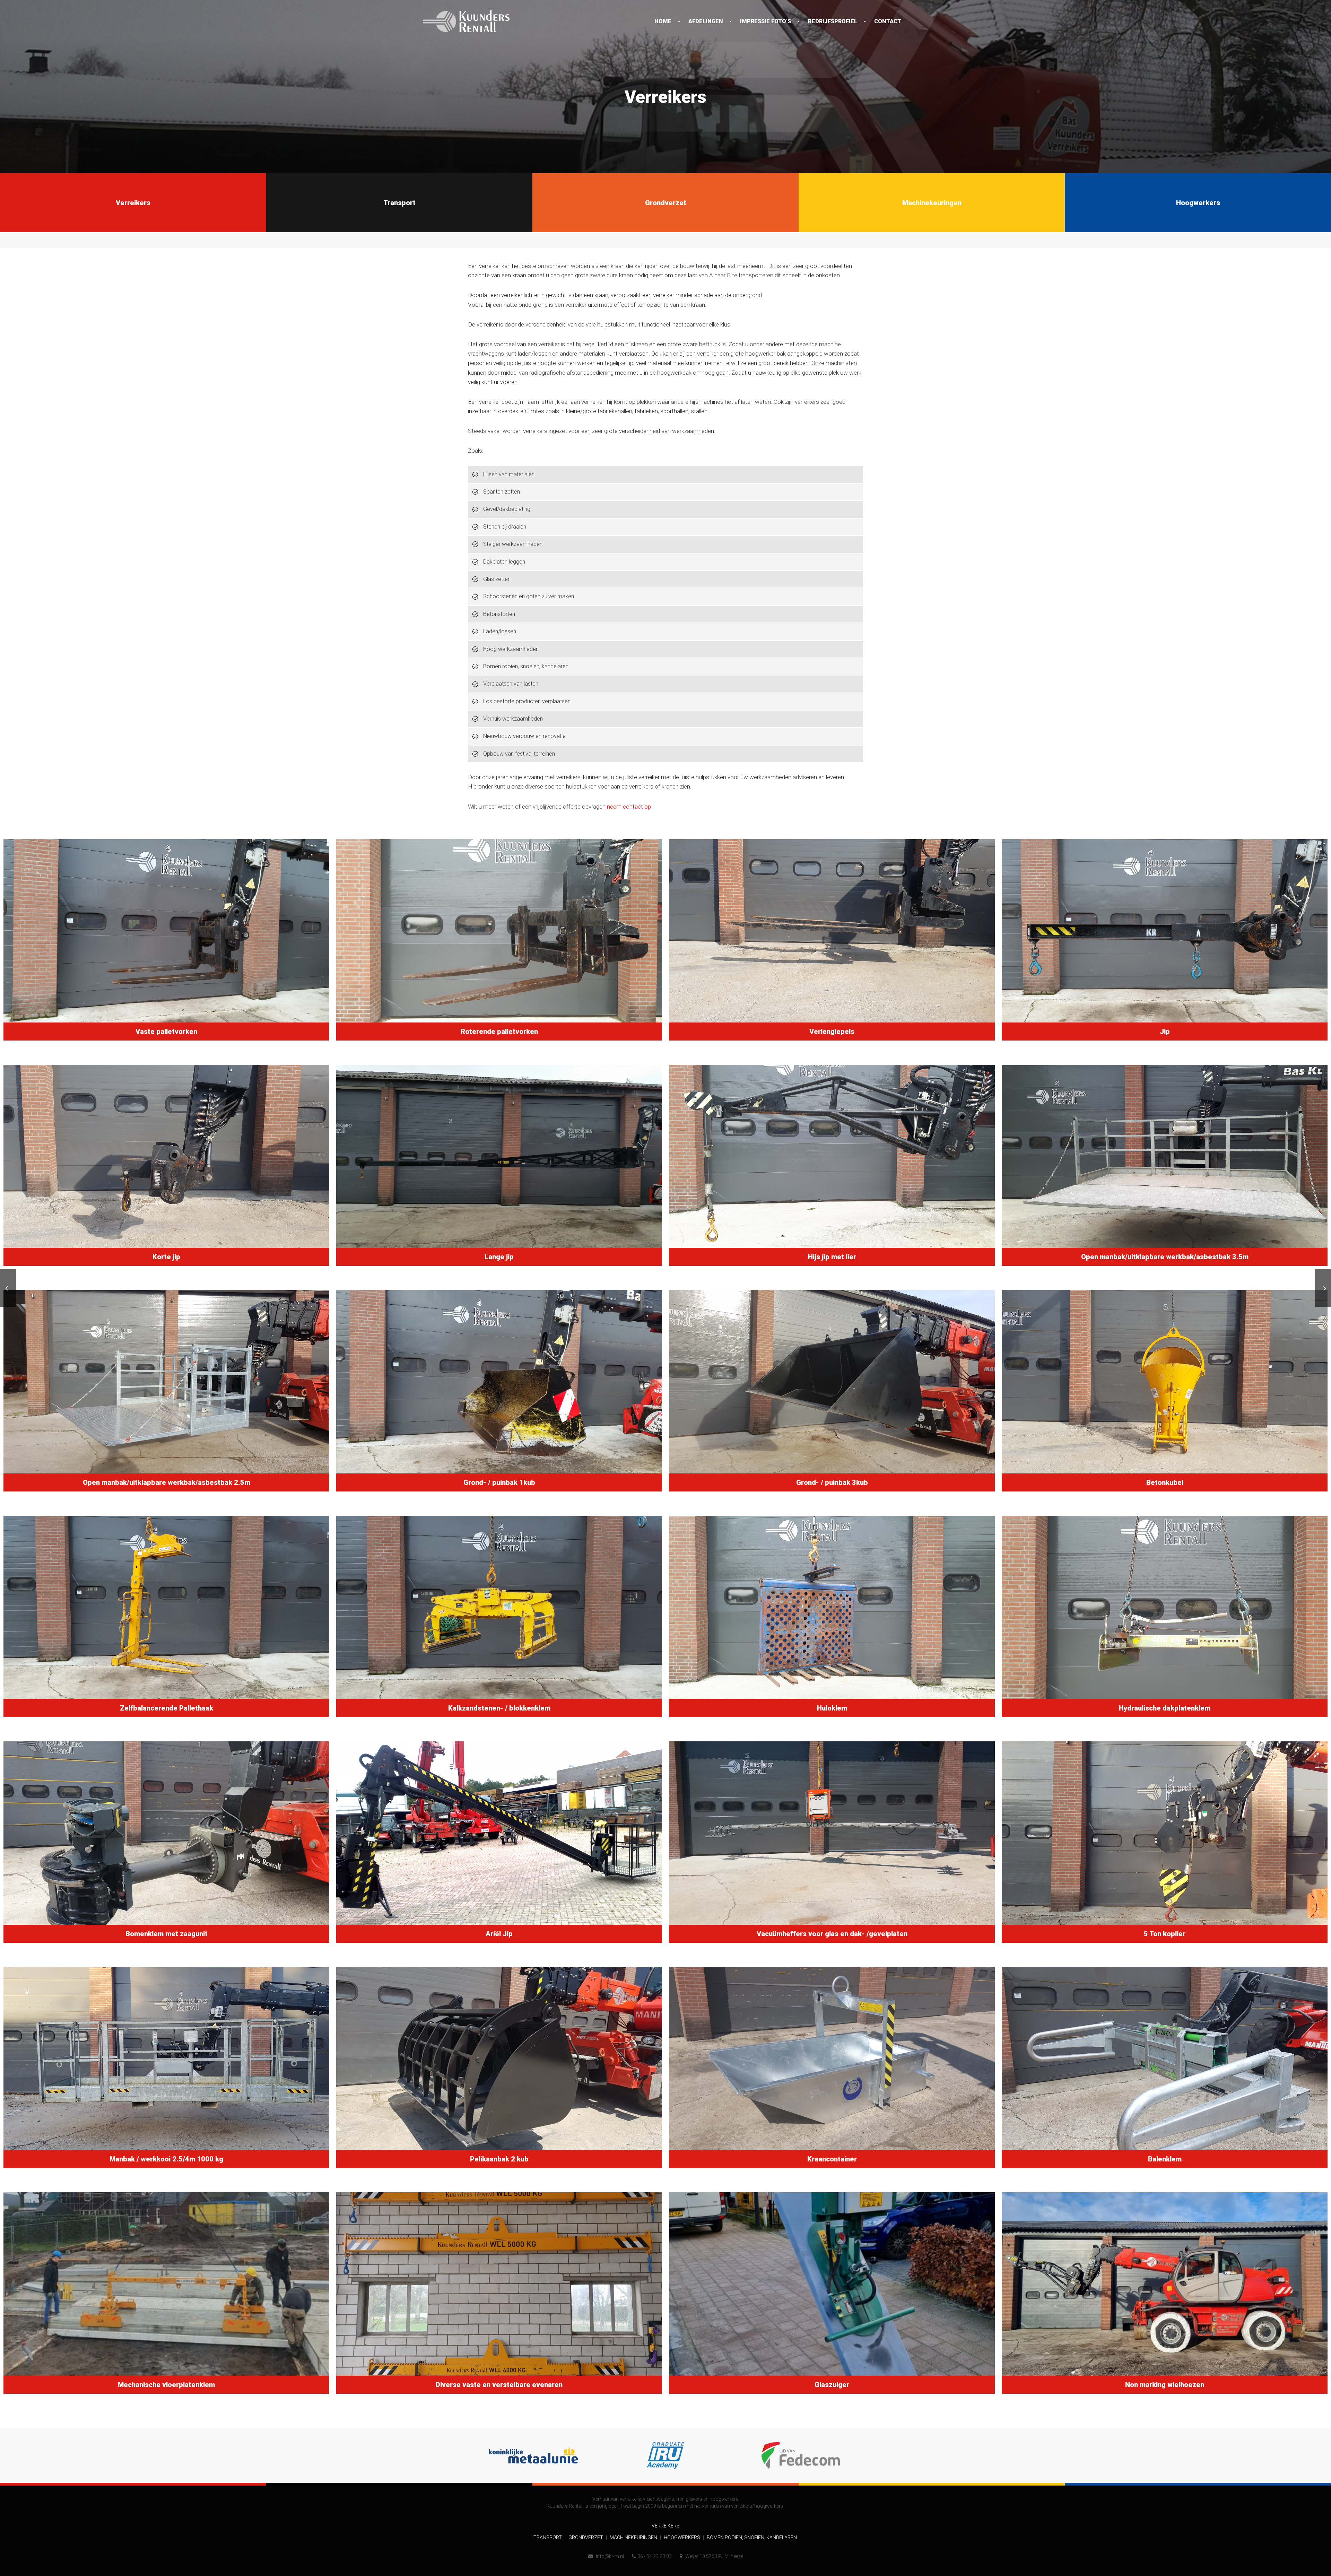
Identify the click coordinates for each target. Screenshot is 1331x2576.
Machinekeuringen (634, 2538)
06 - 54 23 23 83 (655, 2556)
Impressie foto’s (765, 21)
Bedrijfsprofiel (833, 21)
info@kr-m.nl (609, 2556)
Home (663, 21)
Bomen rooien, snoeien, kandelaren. (752, 2538)
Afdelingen (706, 21)
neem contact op (629, 807)
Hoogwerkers (682, 2538)
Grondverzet (586, 2538)
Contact (888, 21)
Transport (548, 2538)
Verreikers (666, 2526)
